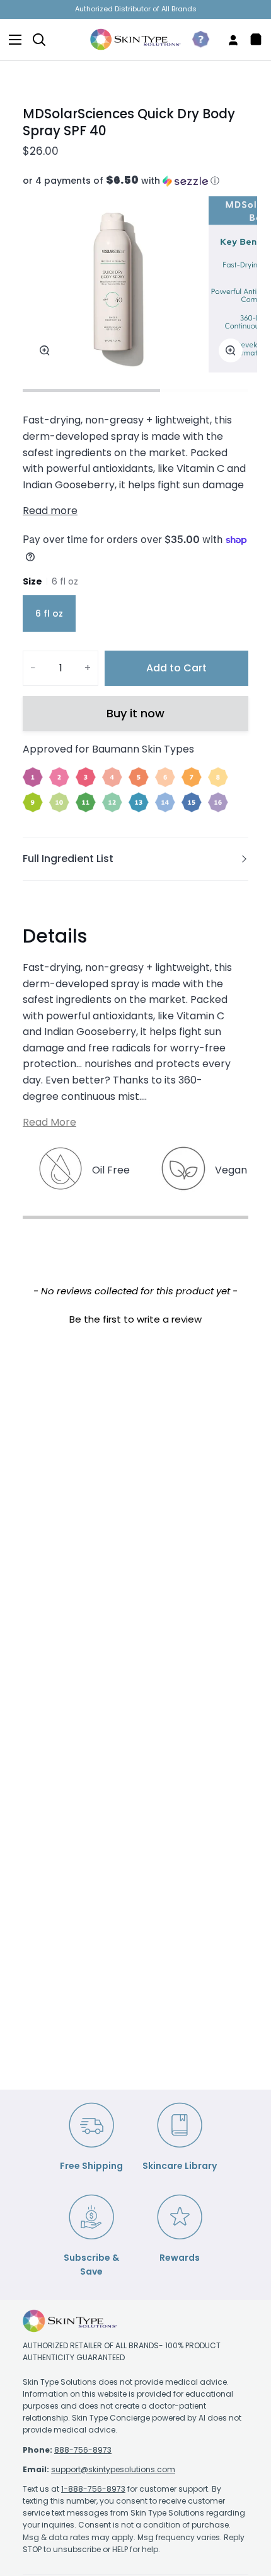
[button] (135, 181)
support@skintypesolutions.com (113, 2469)
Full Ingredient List (68, 859)
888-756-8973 (83, 2450)
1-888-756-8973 (93, 2489)
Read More (49, 1122)
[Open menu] (11, 40)
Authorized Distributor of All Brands (136, 9)
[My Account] (228, 40)
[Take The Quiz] (196, 40)
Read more (50, 511)
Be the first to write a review (135, 1319)
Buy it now (135, 713)
